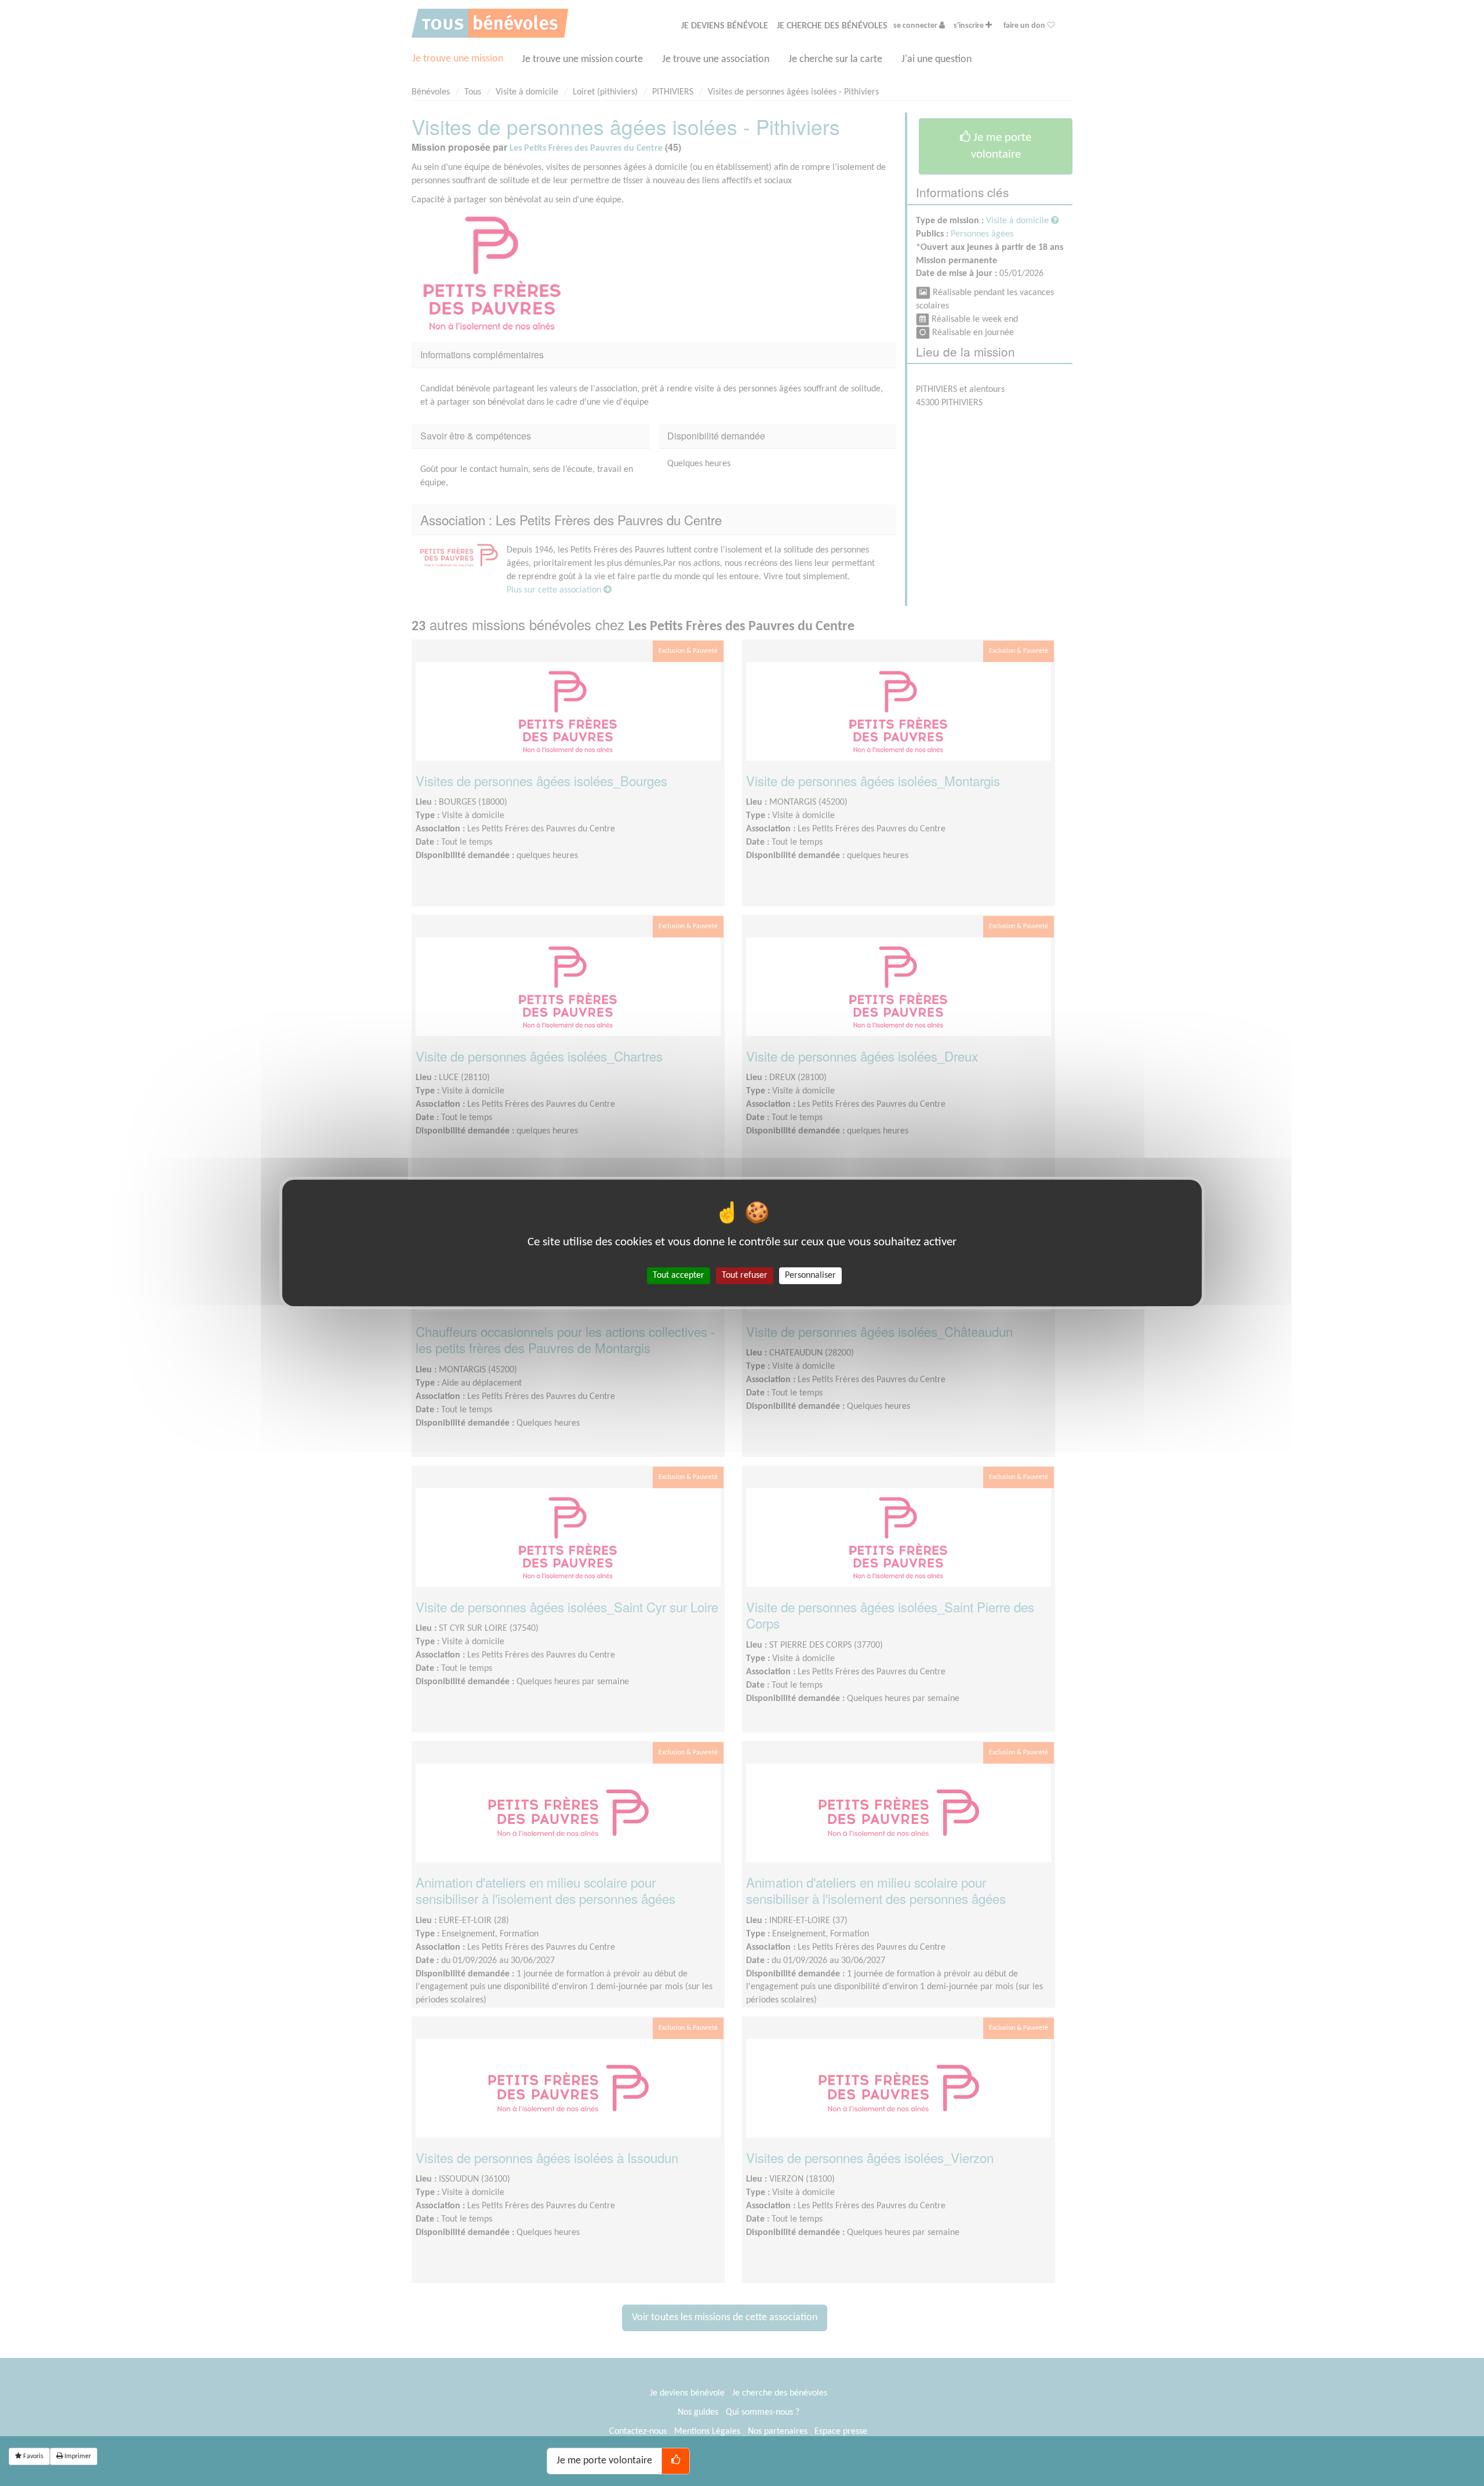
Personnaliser (810, 1275)
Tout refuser (745, 1275)
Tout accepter (679, 1275)
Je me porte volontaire (604, 2461)
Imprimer (77, 2456)
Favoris (32, 2456)
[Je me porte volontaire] (676, 2461)
